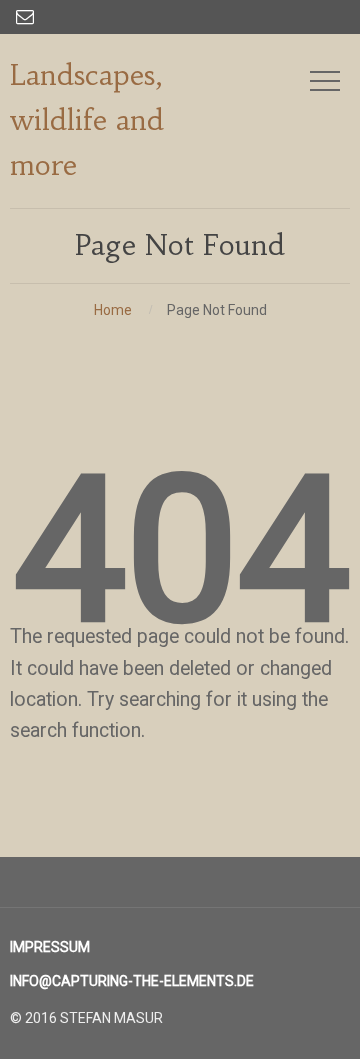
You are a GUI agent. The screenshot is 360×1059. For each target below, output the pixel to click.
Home (113, 310)
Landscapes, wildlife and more (87, 120)
